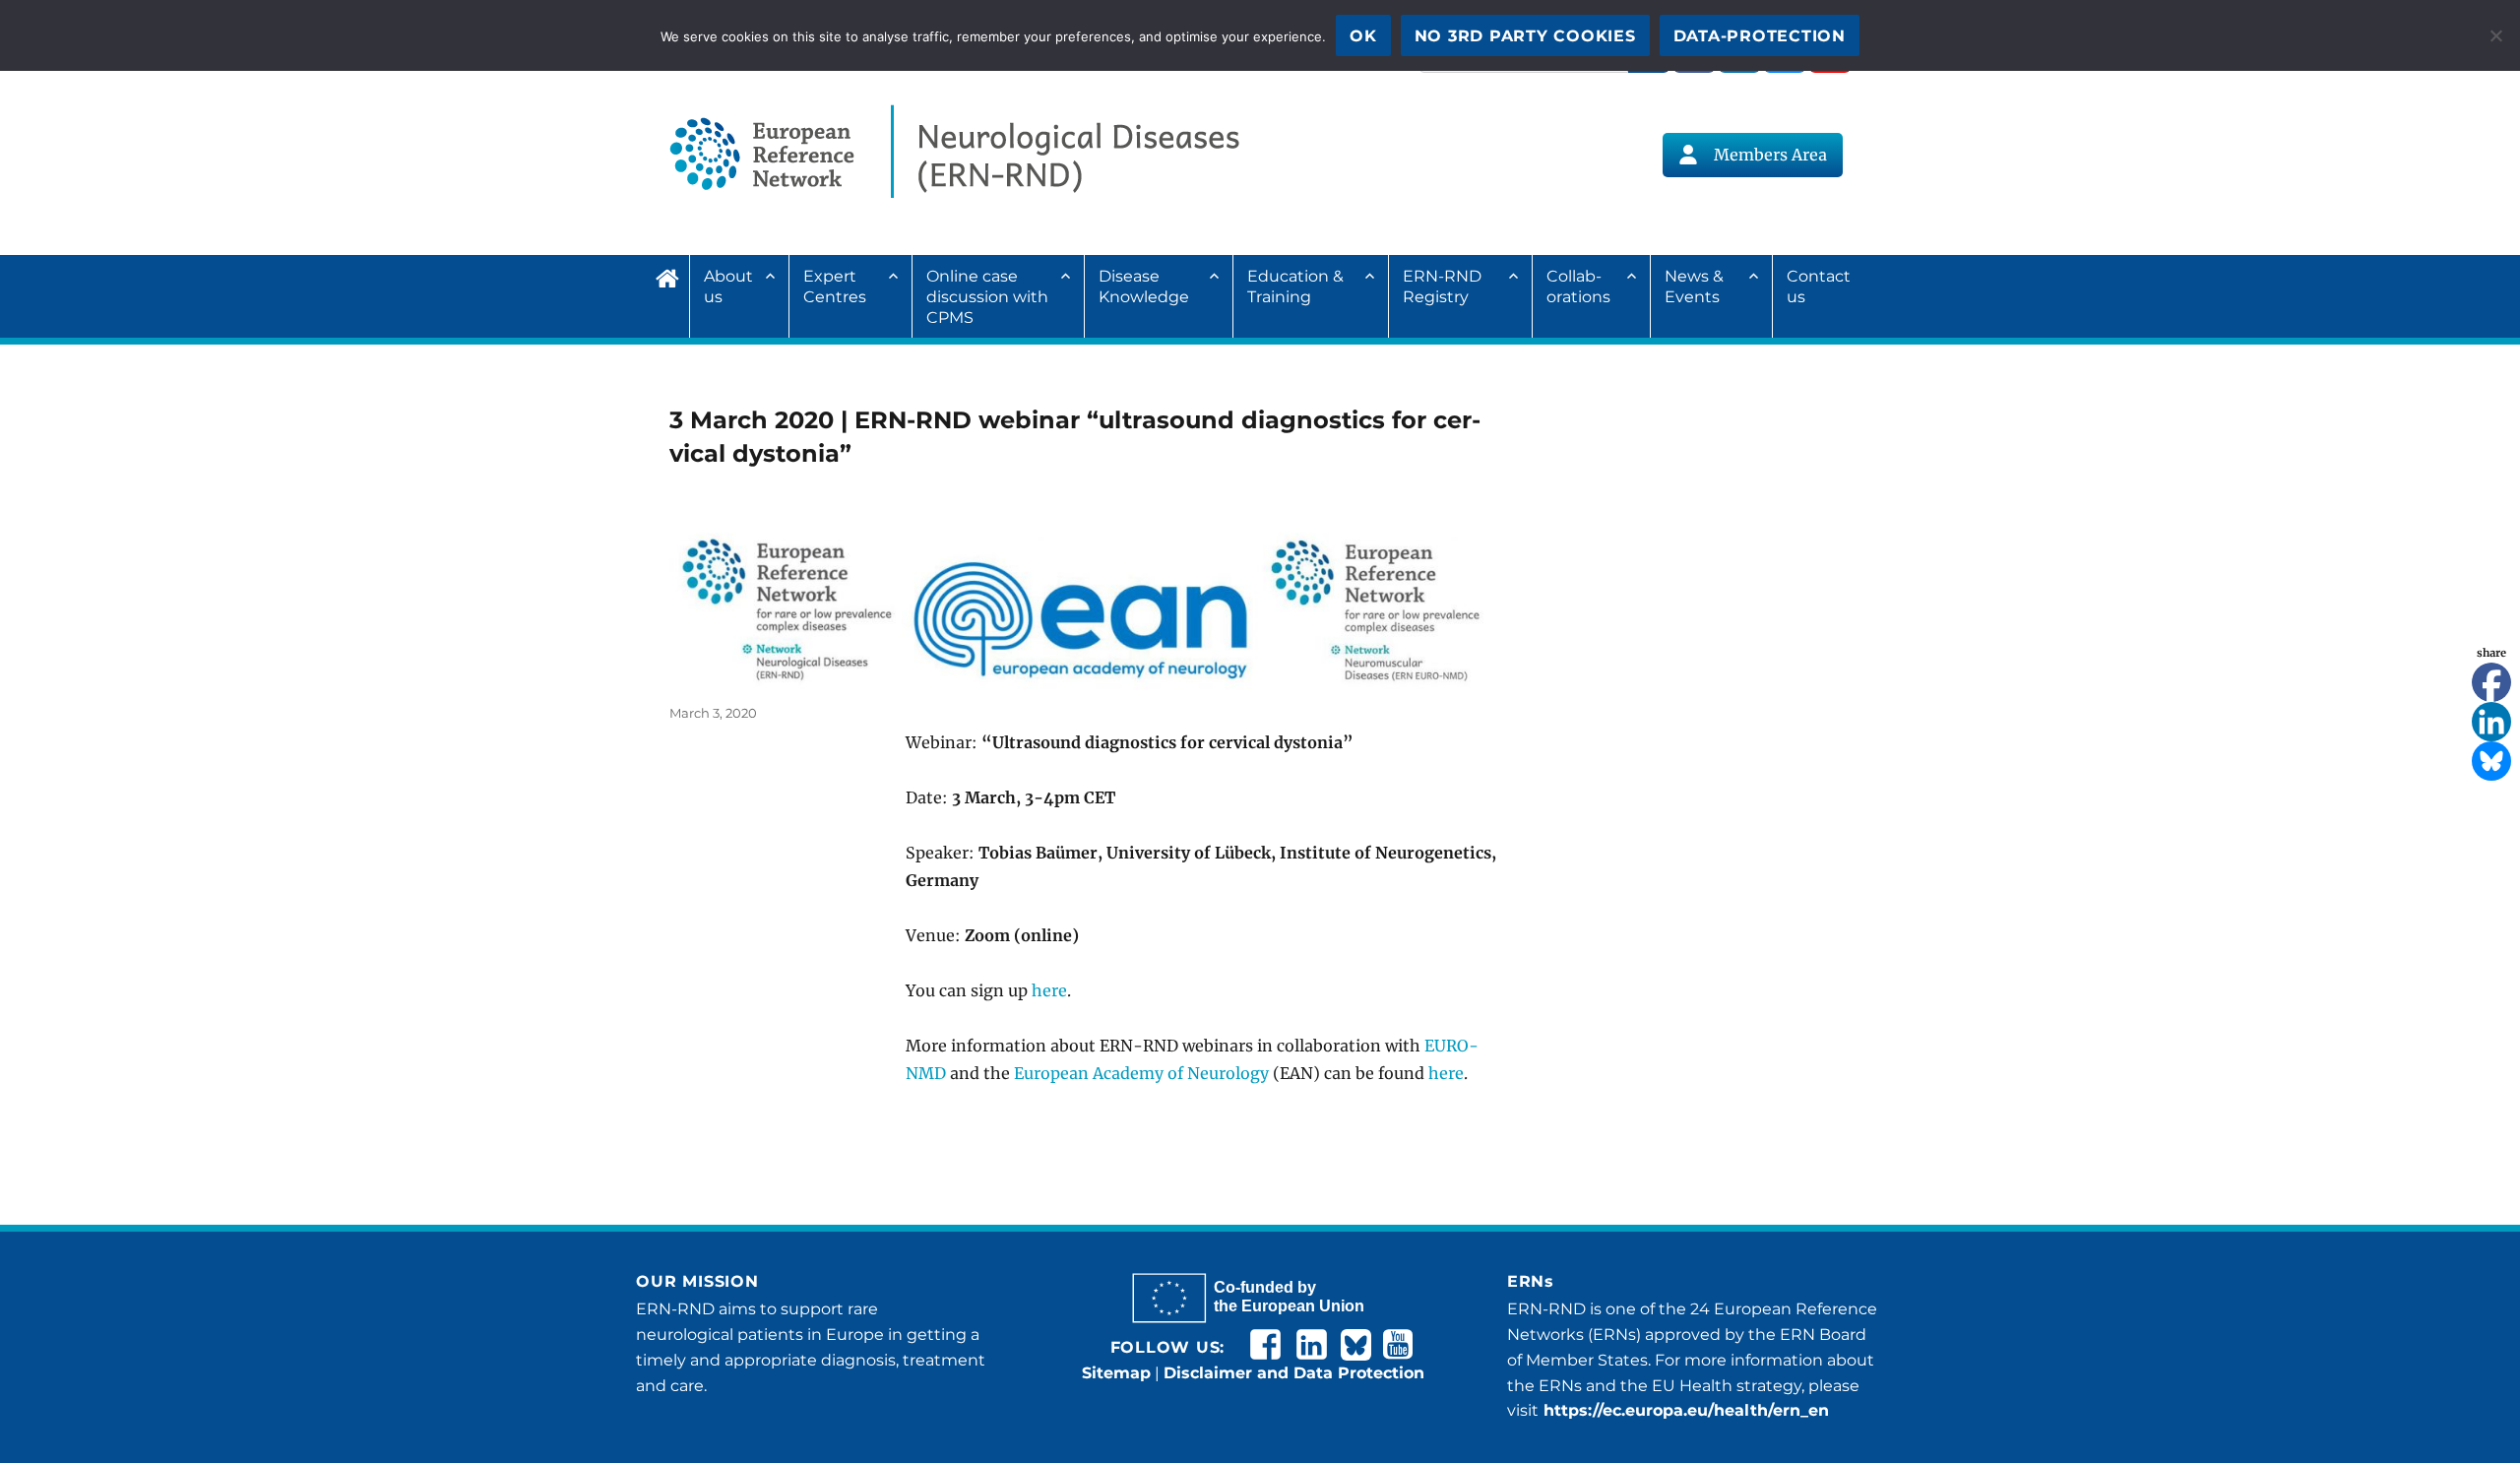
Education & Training (1295, 286)
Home (672, 276)
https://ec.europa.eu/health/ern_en (1684, 1410)
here (1049, 990)
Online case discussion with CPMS (987, 297)
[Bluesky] (2491, 761)
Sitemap (1116, 1373)
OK (1363, 36)
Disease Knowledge (1144, 286)
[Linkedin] (2491, 722)
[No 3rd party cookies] (2495, 35)
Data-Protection (1760, 36)
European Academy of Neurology (1141, 1073)
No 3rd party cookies (1525, 36)
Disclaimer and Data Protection (1294, 1373)
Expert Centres (835, 286)
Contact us (1819, 286)
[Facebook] (2491, 682)
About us (728, 286)
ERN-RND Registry (1442, 286)
